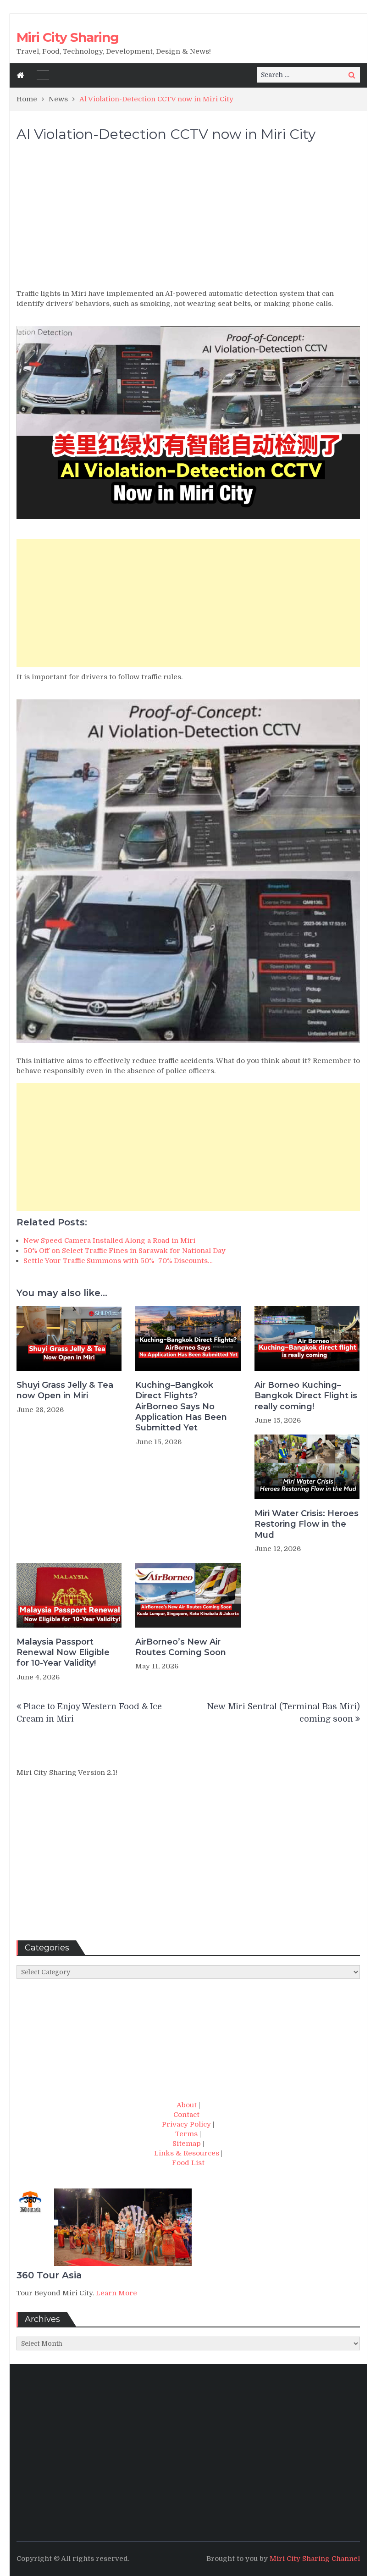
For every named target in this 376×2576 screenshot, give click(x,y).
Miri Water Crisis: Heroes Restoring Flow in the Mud (307, 1524)
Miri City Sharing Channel (315, 2559)
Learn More (116, 2293)
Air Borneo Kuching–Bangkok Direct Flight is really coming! (306, 1396)
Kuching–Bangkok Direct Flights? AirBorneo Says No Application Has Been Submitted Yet (181, 1407)
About (187, 2105)
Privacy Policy (186, 2124)
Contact (186, 2115)
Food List (188, 2163)
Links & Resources (187, 2153)
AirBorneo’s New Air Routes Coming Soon (181, 1647)
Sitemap (187, 2144)
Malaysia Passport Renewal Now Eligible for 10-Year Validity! (63, 1653)
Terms (186, 2134)
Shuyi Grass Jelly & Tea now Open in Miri (65, 1390)
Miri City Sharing (68, 37)
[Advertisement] (188, 220)
